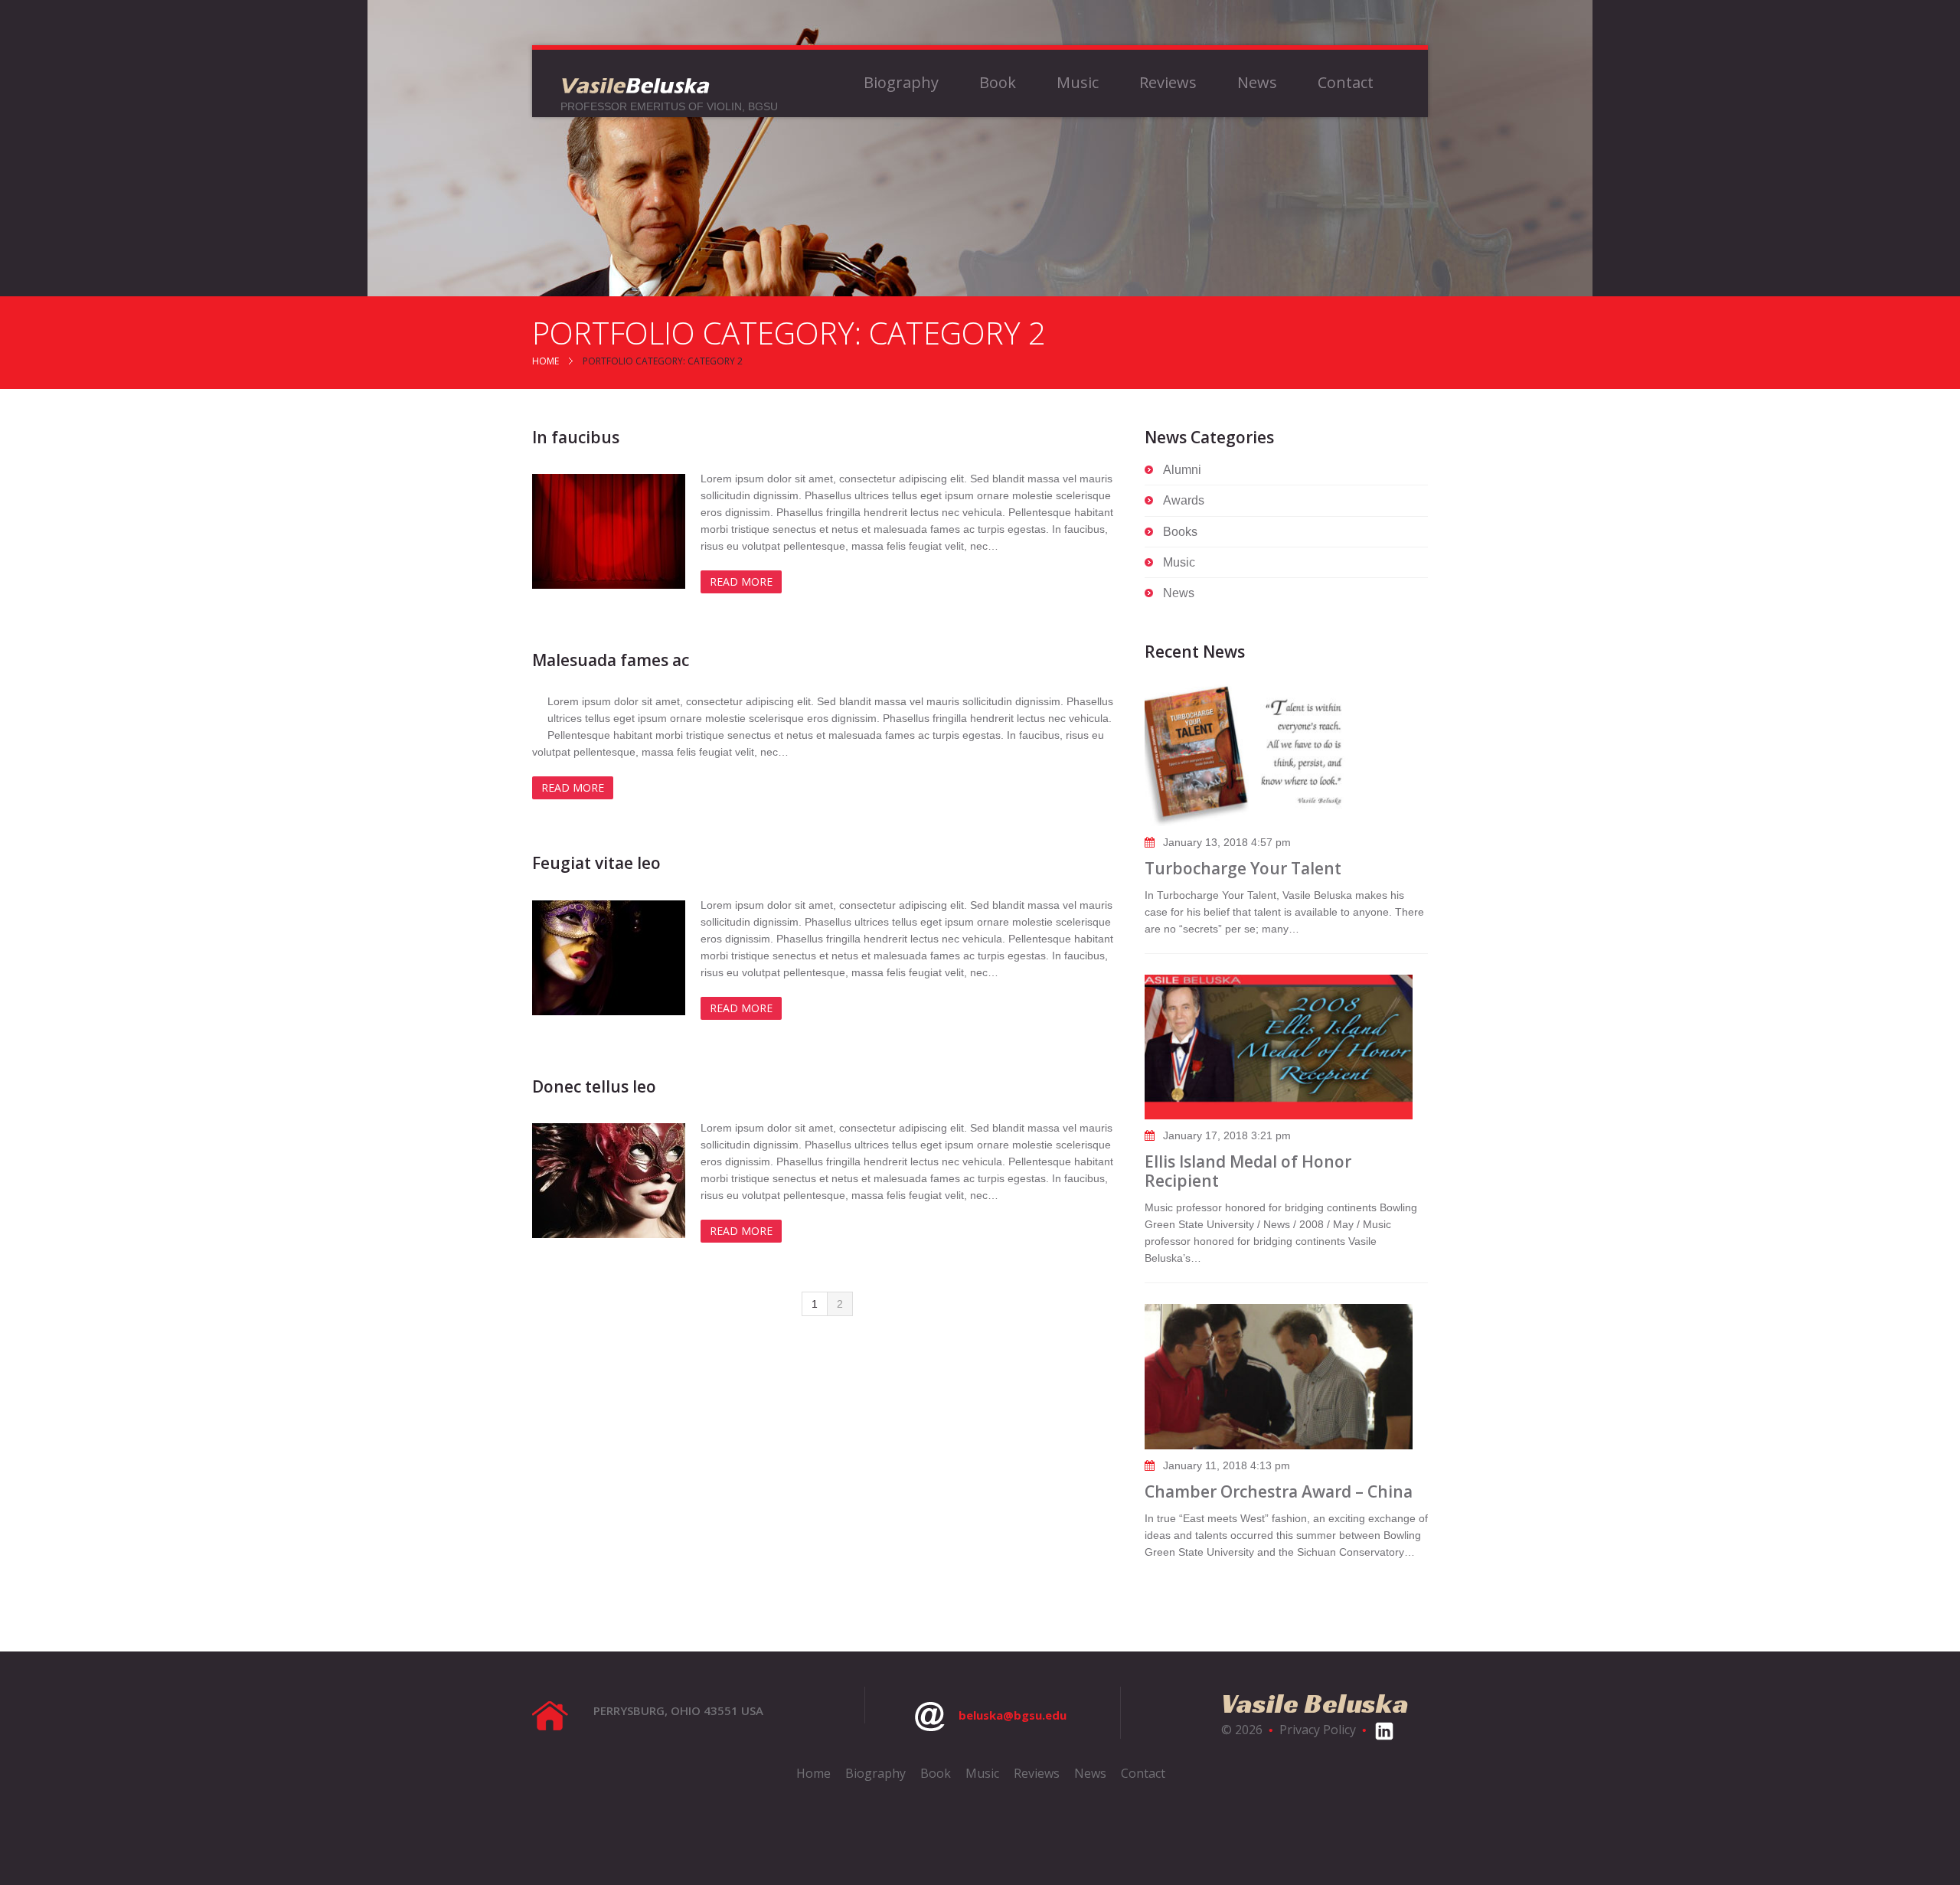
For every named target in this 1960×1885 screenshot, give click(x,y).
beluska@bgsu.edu (1013, 1715)
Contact (1346, 83)
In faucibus (576, 437)
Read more (741, 582)
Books (1180, 532)
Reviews (1168, 83)
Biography (901, 83)
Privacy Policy (1318, 1730)
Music (1078, 83)
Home (546, 361)
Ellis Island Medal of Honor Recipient (1248, 1171)
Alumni (1182, 470)
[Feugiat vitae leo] (609, 958)
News (1257, 83)
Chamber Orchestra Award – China (1279, 1491)
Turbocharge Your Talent (1243, 868)
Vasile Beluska (1315, 1703)
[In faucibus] (609, 531)
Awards (1184, 500)
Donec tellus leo (594, 1086)
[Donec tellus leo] (609, 1181)
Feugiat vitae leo (596, 863)
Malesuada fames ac (611, 660)
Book (998, 83)
